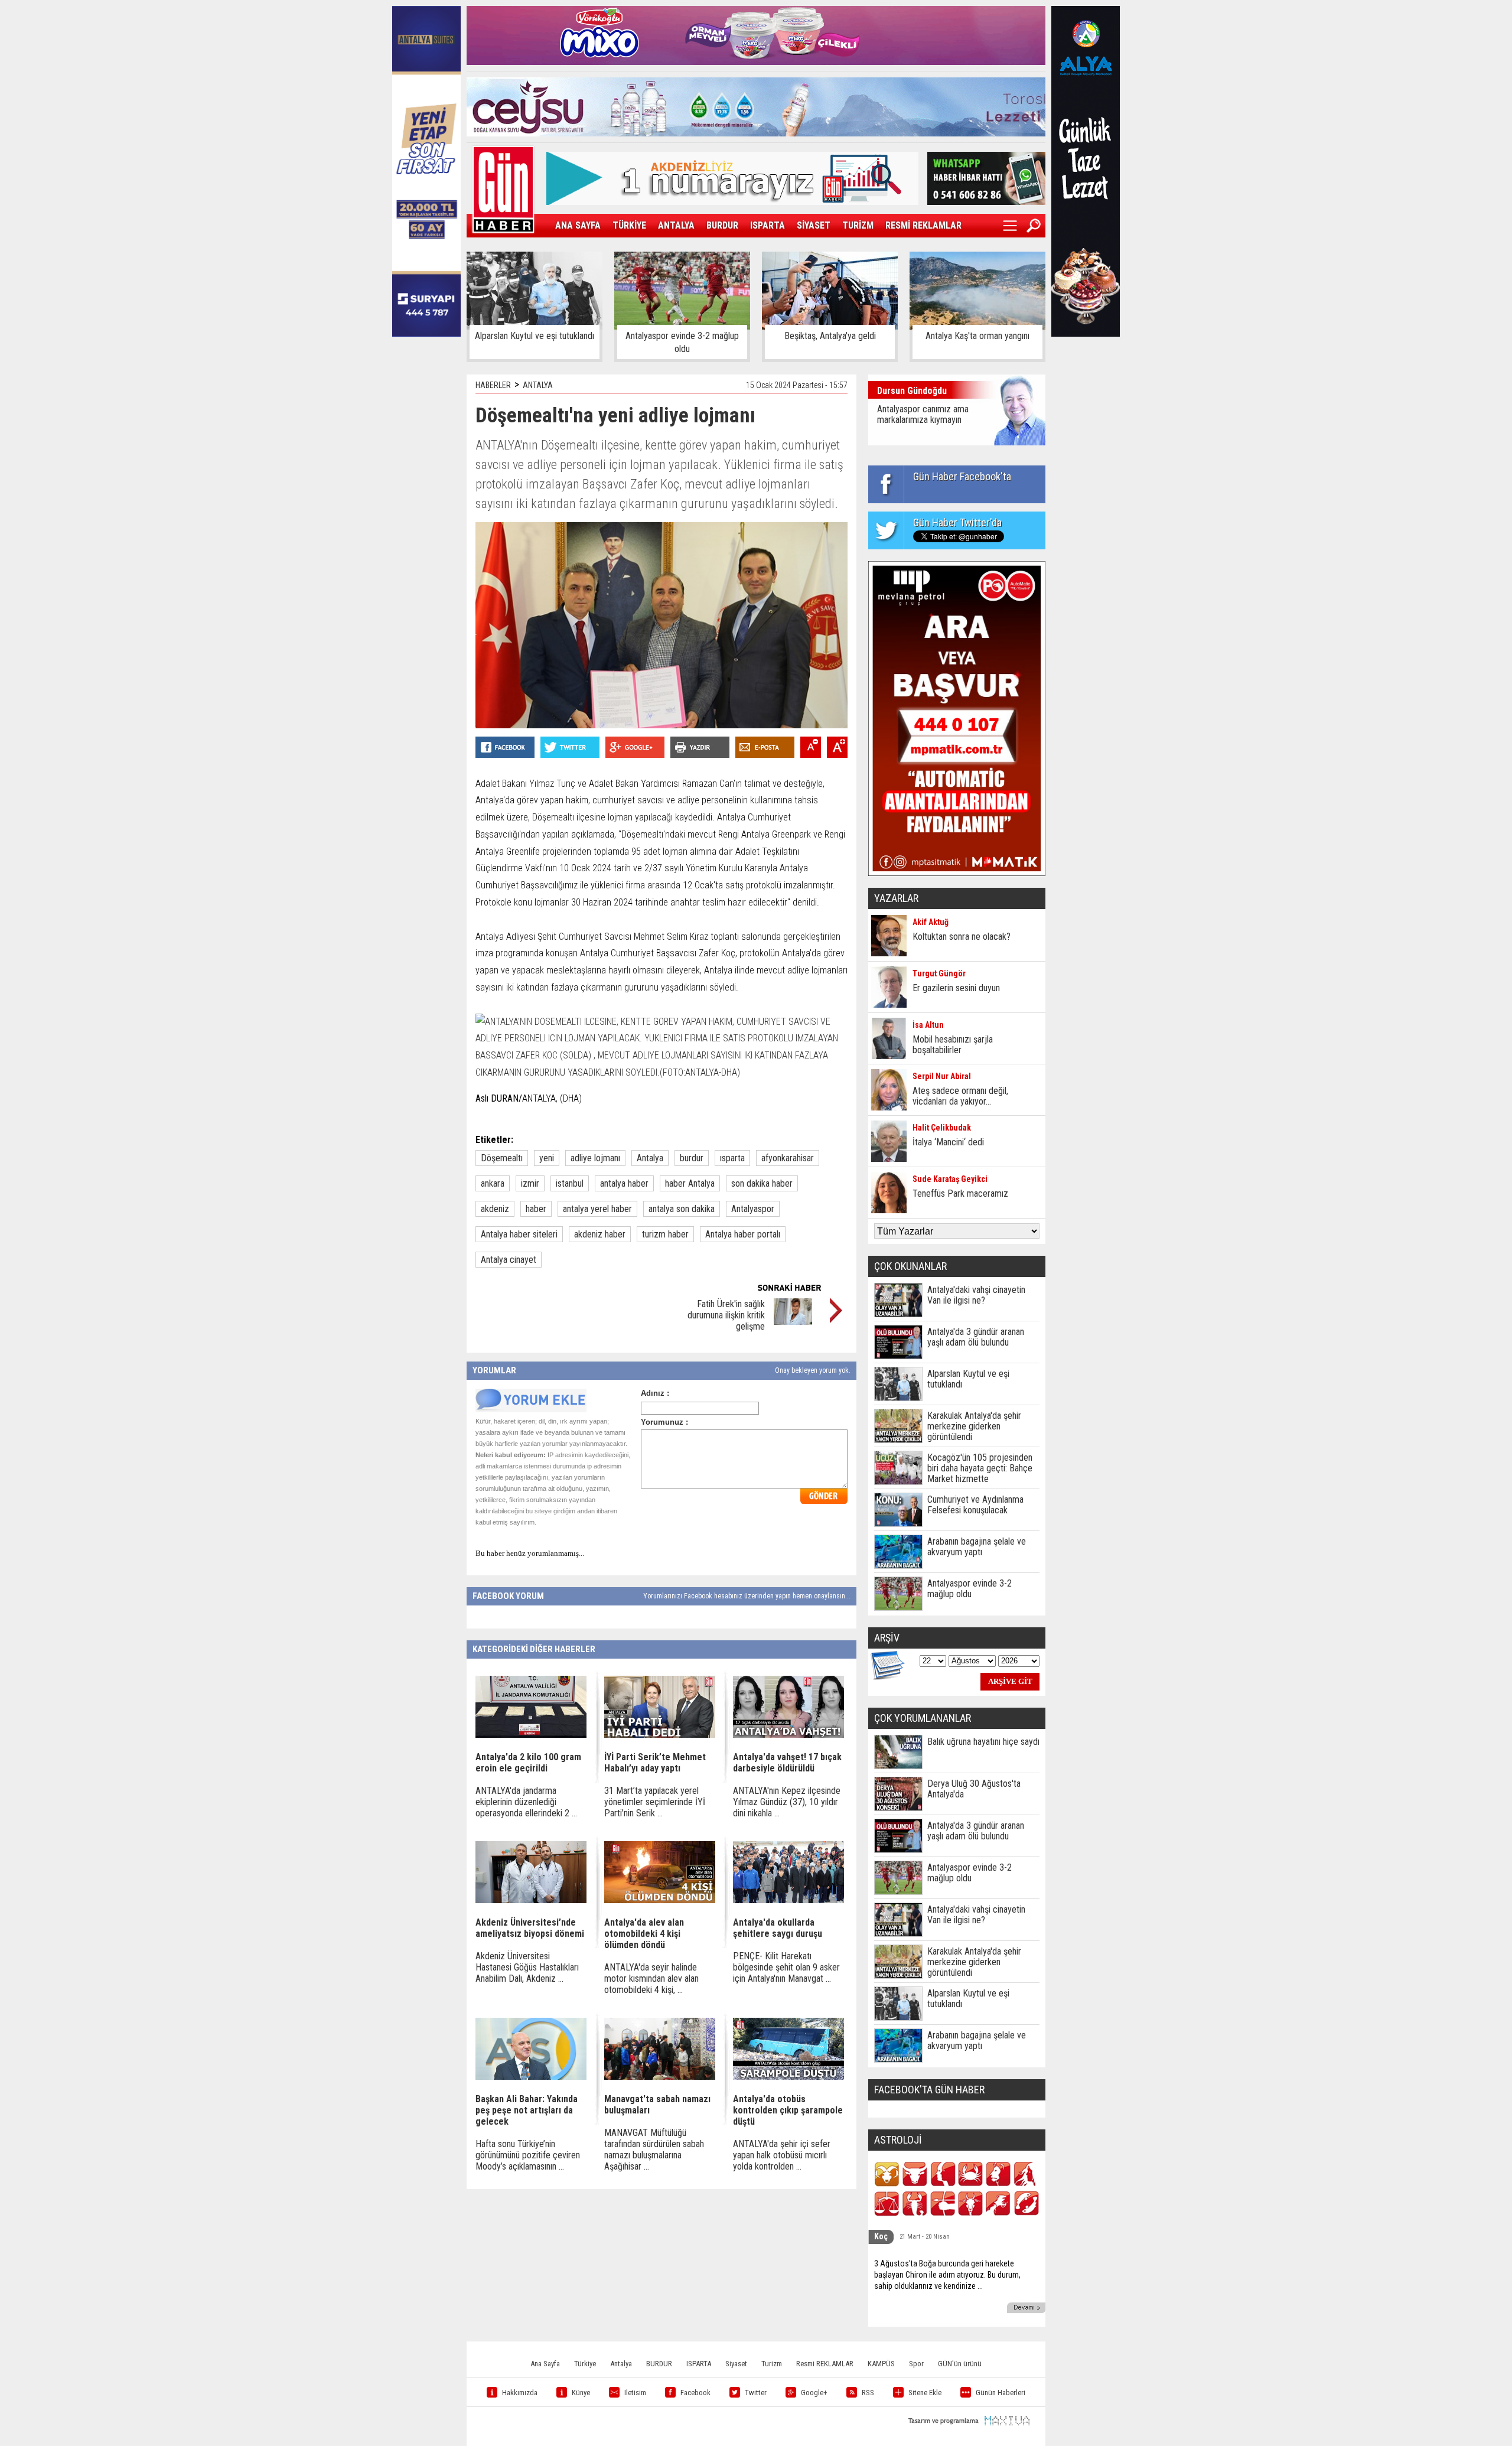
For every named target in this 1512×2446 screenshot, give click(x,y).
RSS (868, 2393)
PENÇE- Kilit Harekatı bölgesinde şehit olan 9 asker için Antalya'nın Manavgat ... (786, 1967)
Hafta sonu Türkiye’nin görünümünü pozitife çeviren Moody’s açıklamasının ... (528, 2155)
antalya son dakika (682, 1209)
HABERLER (493, 385)
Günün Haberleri (1001, 2393)
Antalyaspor (753, 1209)
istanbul (570, 1183)
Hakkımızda (520, 2393)
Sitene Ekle (925, 2393)
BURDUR (722, 225)
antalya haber (624, 1183)
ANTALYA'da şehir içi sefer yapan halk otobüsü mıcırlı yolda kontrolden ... (782, 2155)
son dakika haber (762, 1183)
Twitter (756, 2393)
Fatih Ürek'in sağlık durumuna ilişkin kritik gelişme (726, 1315)
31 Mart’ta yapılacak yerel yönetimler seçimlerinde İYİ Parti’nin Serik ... (655, 1802)
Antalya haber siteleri (519, 1234)
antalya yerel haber (597, 1209)
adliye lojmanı (595, 1158)
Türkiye (585, 2364)
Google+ (814, 2393)
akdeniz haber (600, 1234)
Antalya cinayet (509, 1260)
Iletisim (635, 2393)
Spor (916, 2364)
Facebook (695, 2393)
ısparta (732, 1158)
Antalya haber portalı (743, 1234)
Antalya (650, 1158)
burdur (692, 1158)
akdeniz (495, 1209)
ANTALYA (676, 225)
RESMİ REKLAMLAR (923, 225)
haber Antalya (690, 1183)
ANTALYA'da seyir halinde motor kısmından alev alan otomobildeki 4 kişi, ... (651, 1978)
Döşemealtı (502, 1158)
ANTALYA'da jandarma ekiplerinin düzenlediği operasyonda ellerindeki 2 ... (526, 1802)
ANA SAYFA (578, 225)
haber (536, 1209)
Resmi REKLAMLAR (825, 2364)
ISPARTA (768, 225)
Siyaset (736, 2364)
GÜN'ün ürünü (960, 2364)
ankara (493, 1183)
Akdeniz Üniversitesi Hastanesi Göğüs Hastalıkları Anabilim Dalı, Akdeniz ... (527, 1967)
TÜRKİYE (629, 225)
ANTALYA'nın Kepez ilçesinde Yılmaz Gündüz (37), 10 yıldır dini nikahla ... (787, 1802)
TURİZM (858, 225)
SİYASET (814, 225)
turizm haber (665, 1234)
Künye (581, 2393)
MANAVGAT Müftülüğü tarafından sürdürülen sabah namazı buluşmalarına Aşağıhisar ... (654, 2149)
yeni (547, 1158)
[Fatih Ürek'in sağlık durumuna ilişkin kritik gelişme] (793, 1322)
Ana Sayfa (545, 2364)
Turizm (772, 2364)
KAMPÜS (881, 2364)
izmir (530, 1183)
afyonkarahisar (788, 1158)
